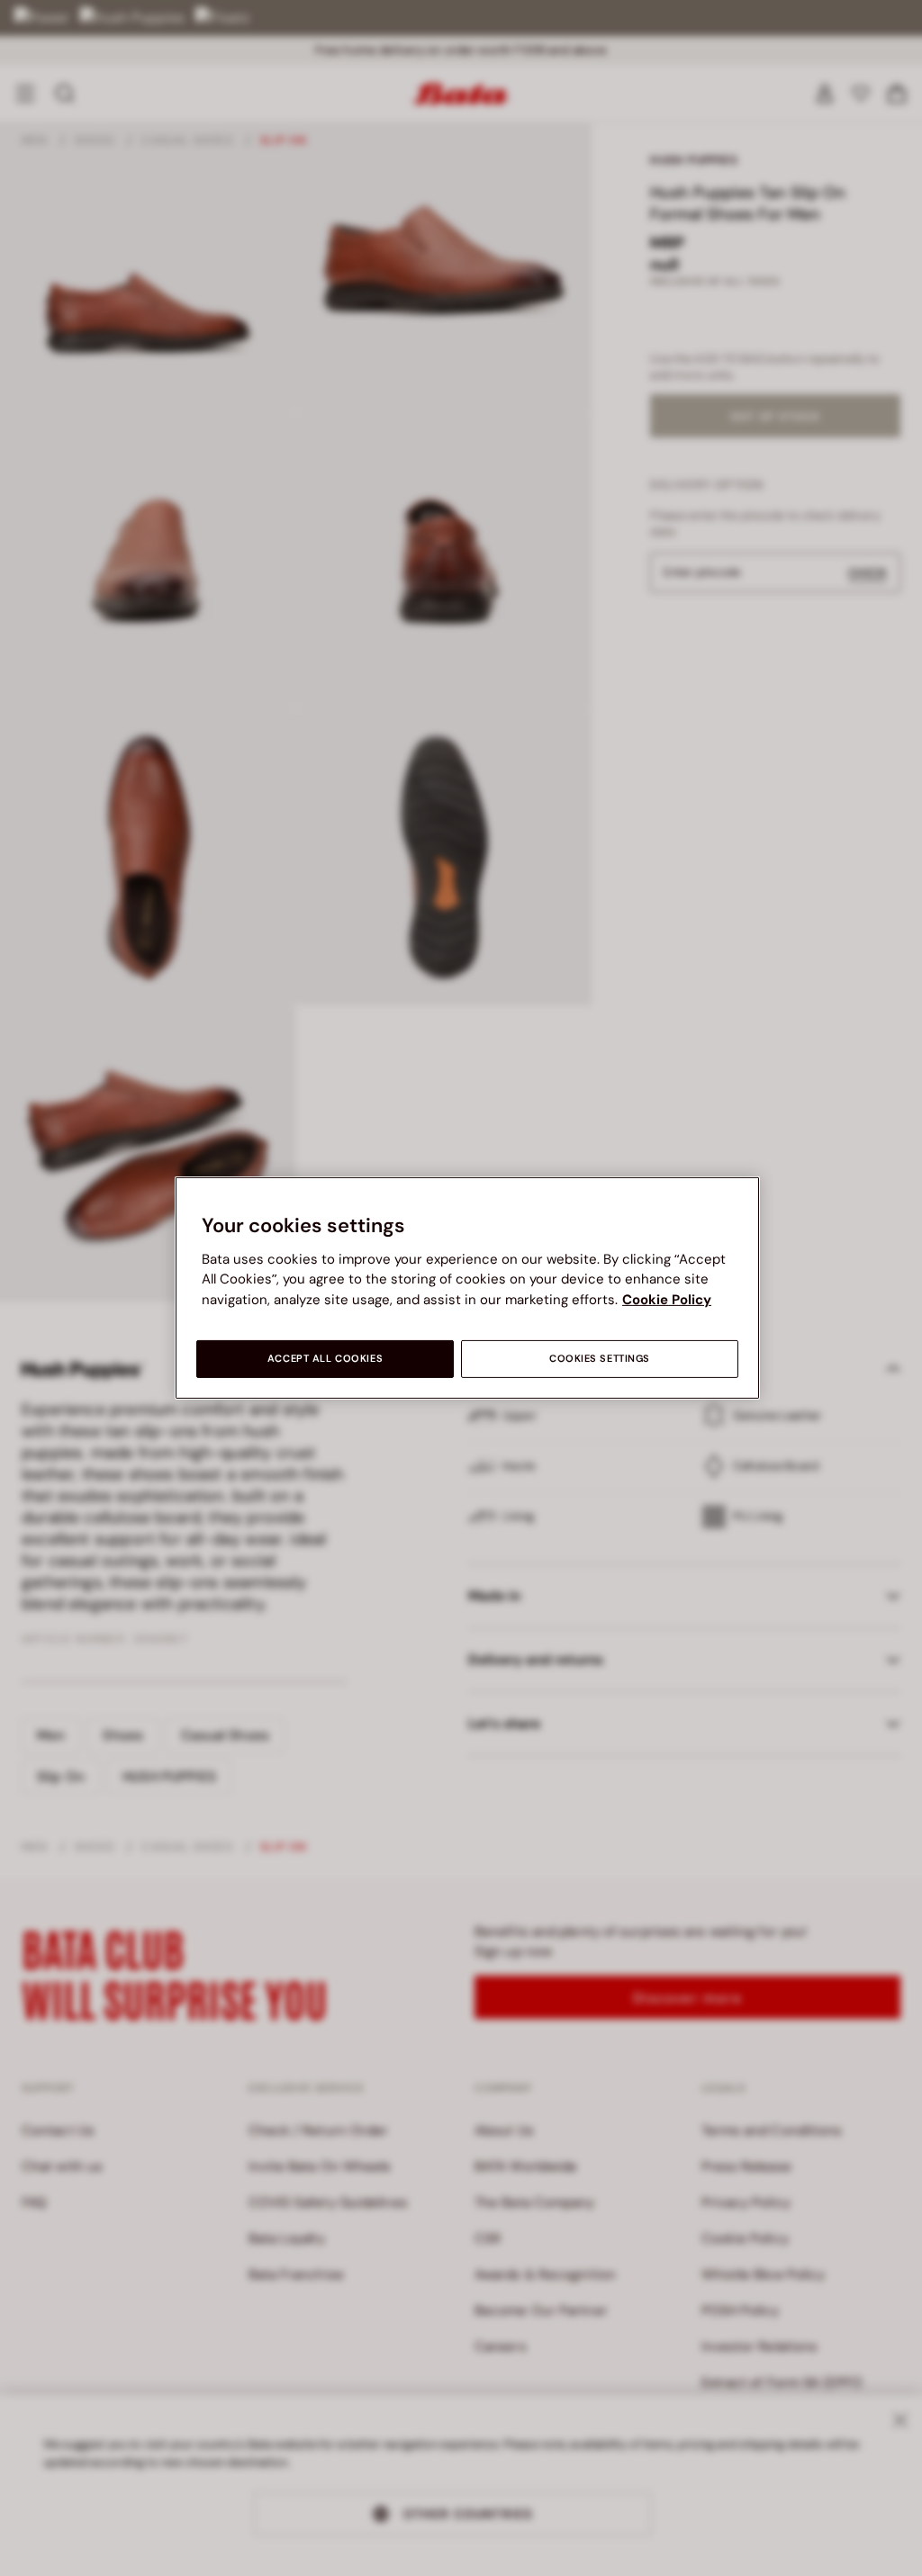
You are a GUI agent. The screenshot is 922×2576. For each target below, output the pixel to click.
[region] (467, 1288)
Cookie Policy (667, 1300)
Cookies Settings (600, 1359)
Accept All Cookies (325, 1359)
